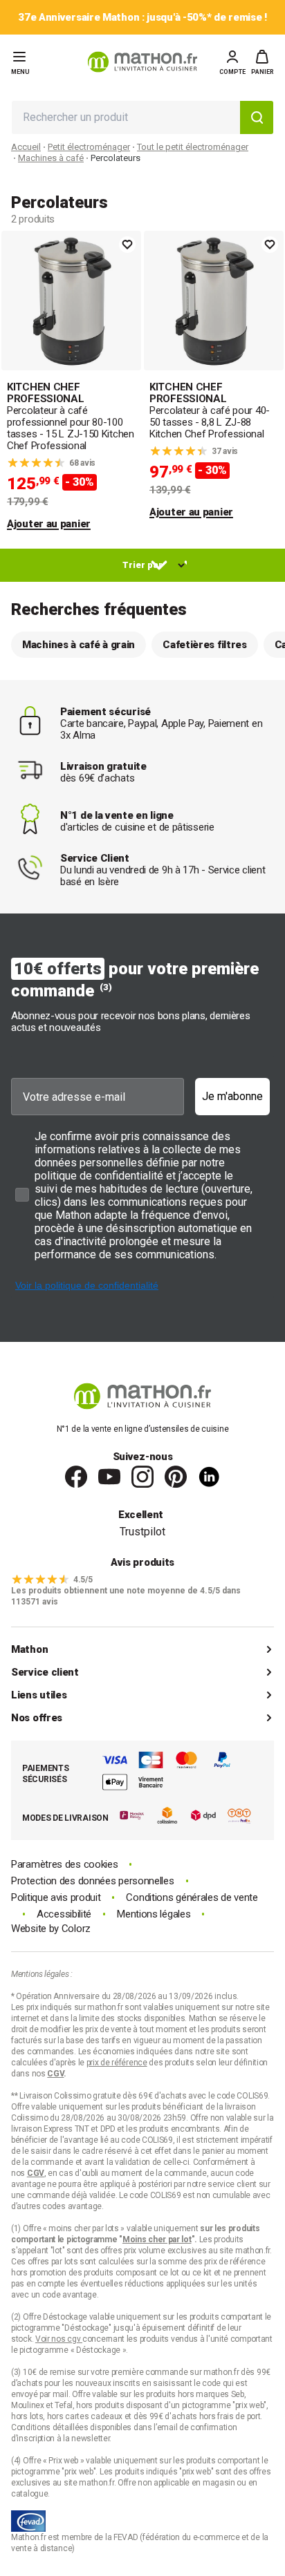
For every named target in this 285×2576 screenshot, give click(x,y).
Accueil (26, 147)
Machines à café (51, 158)
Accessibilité (64, 1914)
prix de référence (235, 2262)
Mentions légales (154, 1914)
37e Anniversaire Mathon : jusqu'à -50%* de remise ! (142, 18)
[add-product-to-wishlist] (127, 245)
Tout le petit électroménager (193, 147)
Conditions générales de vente (192, 1898)
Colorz (76, 1929)
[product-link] (71, 381)
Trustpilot (142, 1532)
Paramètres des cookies (64, 1865)
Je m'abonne (232, 1096)
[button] (263, 62)
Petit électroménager (89, 147)
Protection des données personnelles (93, 1881)
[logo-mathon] (142, 62)
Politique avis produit (56, 1898)
